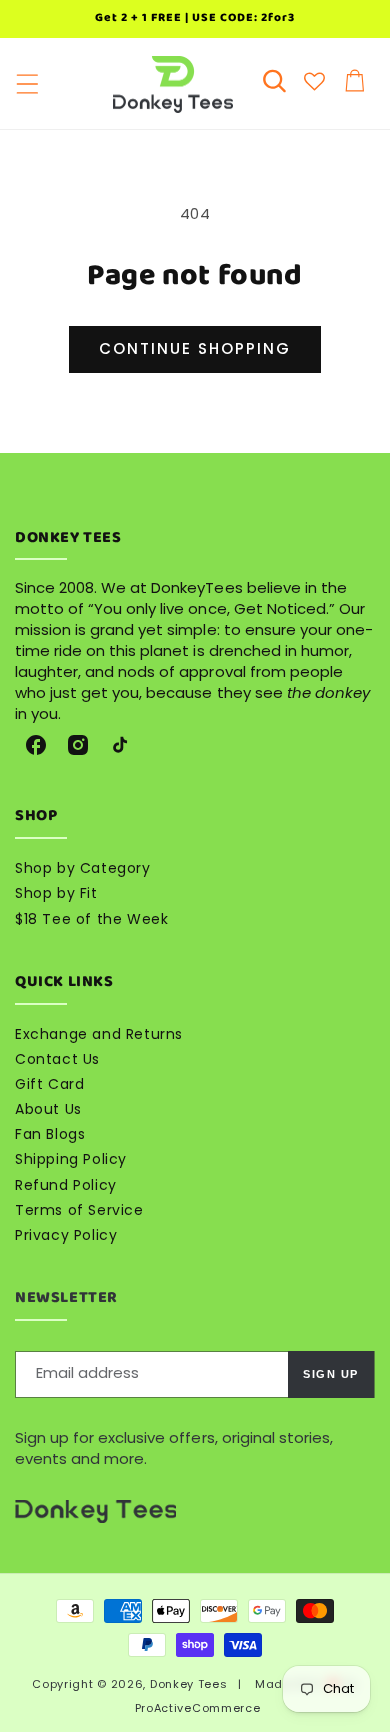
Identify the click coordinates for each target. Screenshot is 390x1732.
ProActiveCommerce (198, 1708)
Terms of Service (79, 1210)
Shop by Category (83, 868)
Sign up (331, 1374)
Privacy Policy (66, 1235)
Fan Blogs (50, 1134)
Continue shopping (195, 348)
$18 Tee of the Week (91, 919)
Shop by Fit (56, 893)
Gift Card (49, 1084)
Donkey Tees (189, 1684)
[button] (27, 84)
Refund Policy (66, 1185)
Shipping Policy (71, 1159)
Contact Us (57, 1059)
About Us (48, 1109)
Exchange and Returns (99, 1034)
